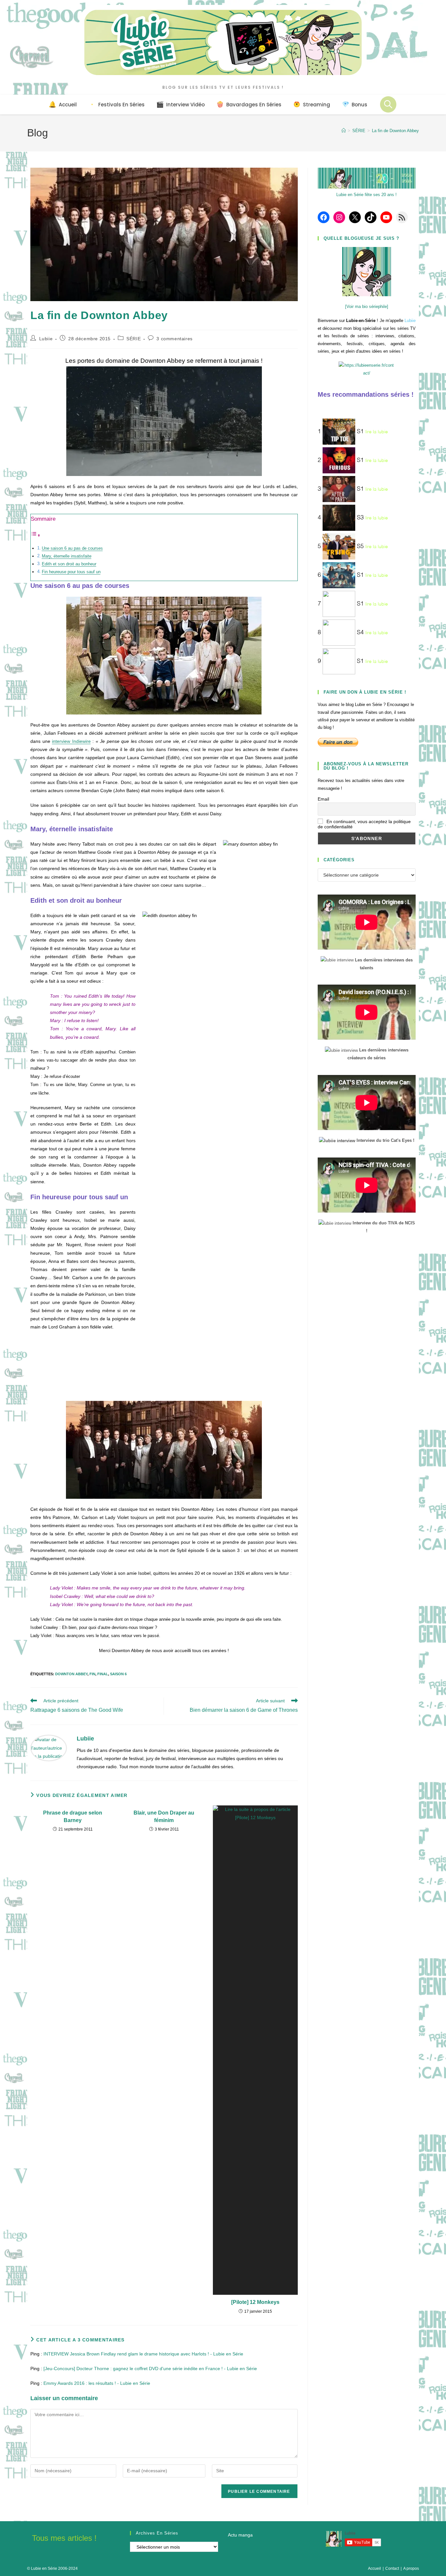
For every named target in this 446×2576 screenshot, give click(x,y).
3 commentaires (174, 339)
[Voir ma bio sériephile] (367, 307)
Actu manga (240, 2535)
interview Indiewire (71, 741)
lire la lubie (377, 432)
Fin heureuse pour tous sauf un (71, 572)
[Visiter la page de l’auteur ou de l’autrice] (49, 1748)
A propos (411, 2568)
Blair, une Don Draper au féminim (164, 1816)
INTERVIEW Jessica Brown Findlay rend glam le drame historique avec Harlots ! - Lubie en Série (143, 2354)
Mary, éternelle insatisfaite (67, 556)
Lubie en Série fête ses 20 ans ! (366, 195)
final (103, 1674)
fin (92, 1674)
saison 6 (118, 1674)
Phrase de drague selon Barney (73, 1816)
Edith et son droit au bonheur (69, 564)
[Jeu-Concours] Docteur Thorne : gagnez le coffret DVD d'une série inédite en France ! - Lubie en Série (150, 2369)
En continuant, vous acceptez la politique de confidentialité (364, 824)
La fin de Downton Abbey (395, 131)
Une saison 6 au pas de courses (72, 548)
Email (323, 799)
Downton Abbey (71, 1674)
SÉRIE (134, 339)
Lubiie (46, 339)
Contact (392, 2568)
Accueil (374, 2568)
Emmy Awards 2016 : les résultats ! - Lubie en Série (97, 2383)
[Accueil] (344, 131)
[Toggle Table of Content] (36, 535)
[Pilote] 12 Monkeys (255, 2302)
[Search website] (388, 104)
